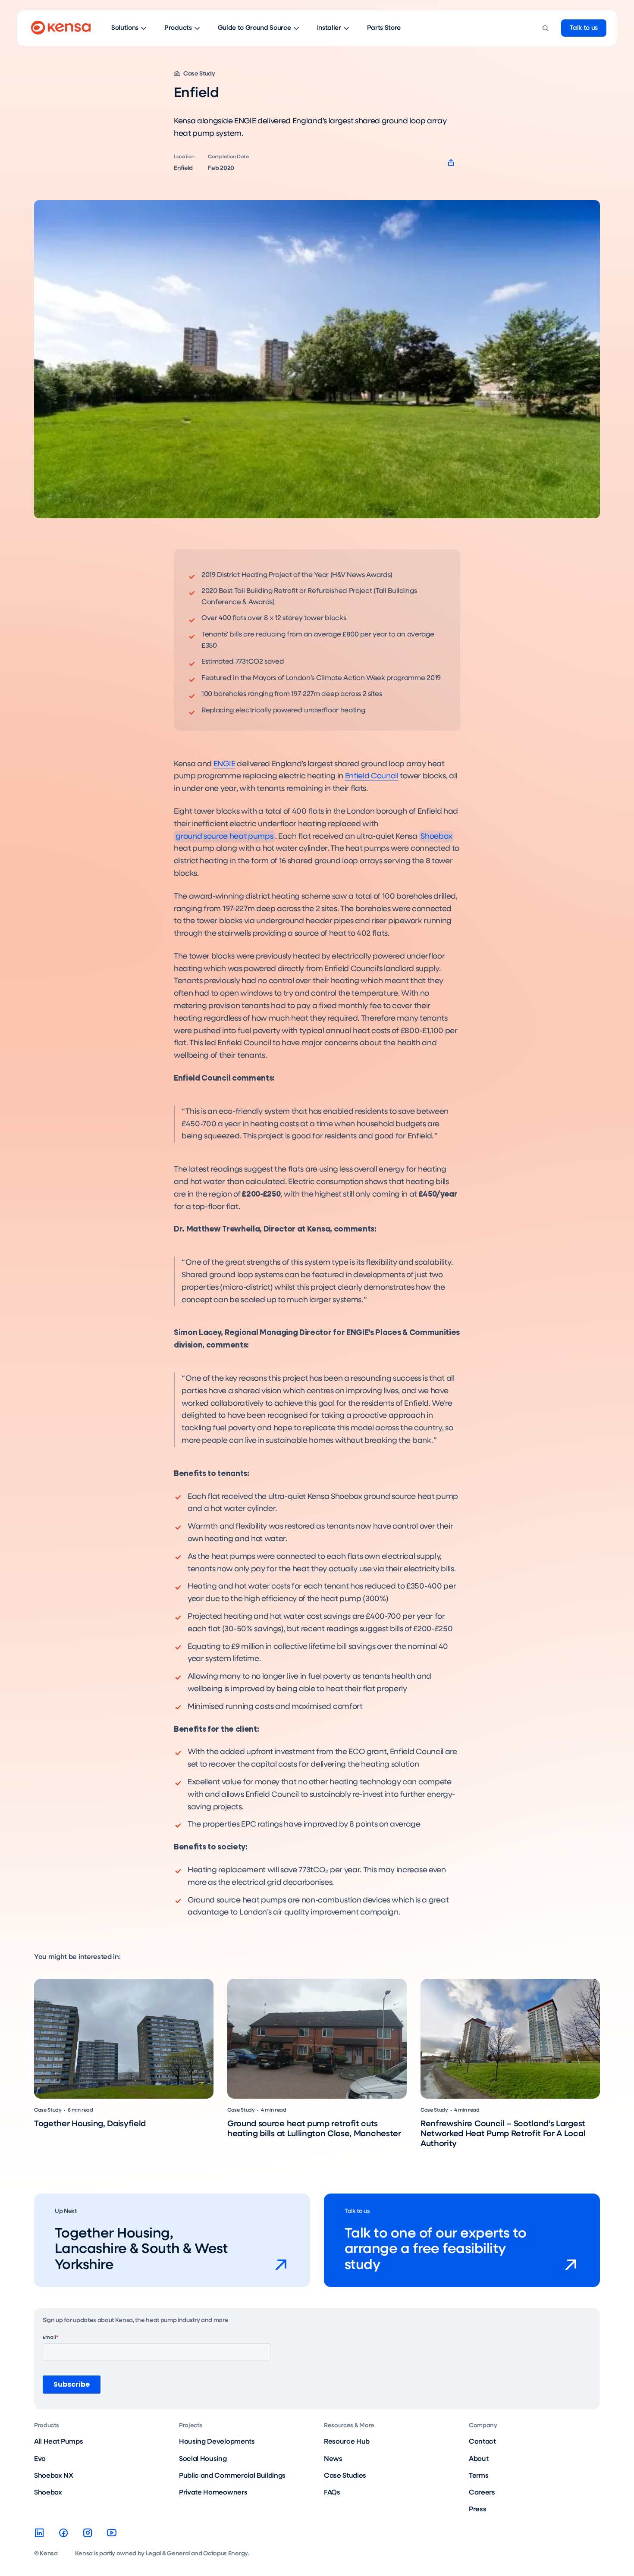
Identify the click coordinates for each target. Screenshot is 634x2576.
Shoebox (436, 837)
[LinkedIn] (39, 2533)
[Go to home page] (61, 28)
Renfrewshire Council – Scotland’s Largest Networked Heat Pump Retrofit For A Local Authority (503, 2134)
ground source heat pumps (224, 837)
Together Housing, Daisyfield (90, 2124)
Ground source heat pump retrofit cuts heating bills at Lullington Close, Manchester (314, 2129)
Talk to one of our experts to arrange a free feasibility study (436, 2250)
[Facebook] (63, 2533)
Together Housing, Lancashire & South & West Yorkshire (141, 2250)
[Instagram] (88, 2533)
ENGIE (224, 764)
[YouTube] (112, 2533)
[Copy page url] (451, 163)
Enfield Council (372, 776)
